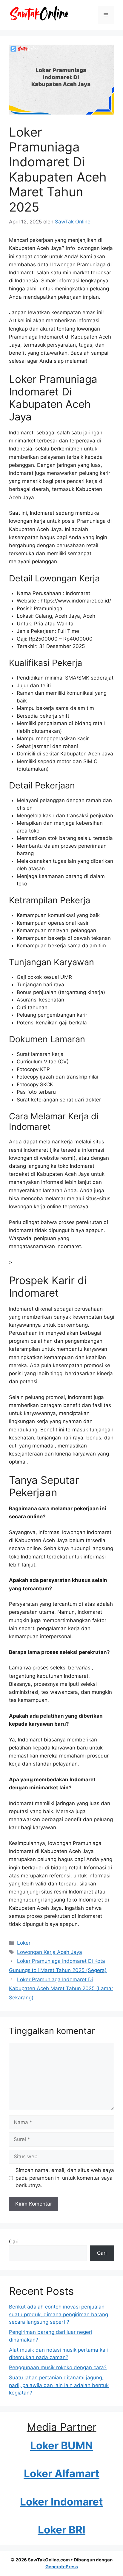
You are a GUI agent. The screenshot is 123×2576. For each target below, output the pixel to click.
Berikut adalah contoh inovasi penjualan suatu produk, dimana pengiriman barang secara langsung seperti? (59, 2314)
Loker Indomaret (61, 2502)
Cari (14, 2242)
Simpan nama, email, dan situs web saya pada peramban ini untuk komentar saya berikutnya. (65, 2178)
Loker (24, 1943)
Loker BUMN (61, 2445)
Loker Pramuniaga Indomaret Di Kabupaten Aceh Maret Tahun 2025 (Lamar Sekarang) (61, 1989)
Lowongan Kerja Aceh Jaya (50, 1952)
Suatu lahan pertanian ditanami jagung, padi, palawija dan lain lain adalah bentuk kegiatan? (59, 2385)
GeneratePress (62, 2567)
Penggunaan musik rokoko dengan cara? (58, 2367)
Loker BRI (62, 2530)
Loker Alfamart (62, 2473)
